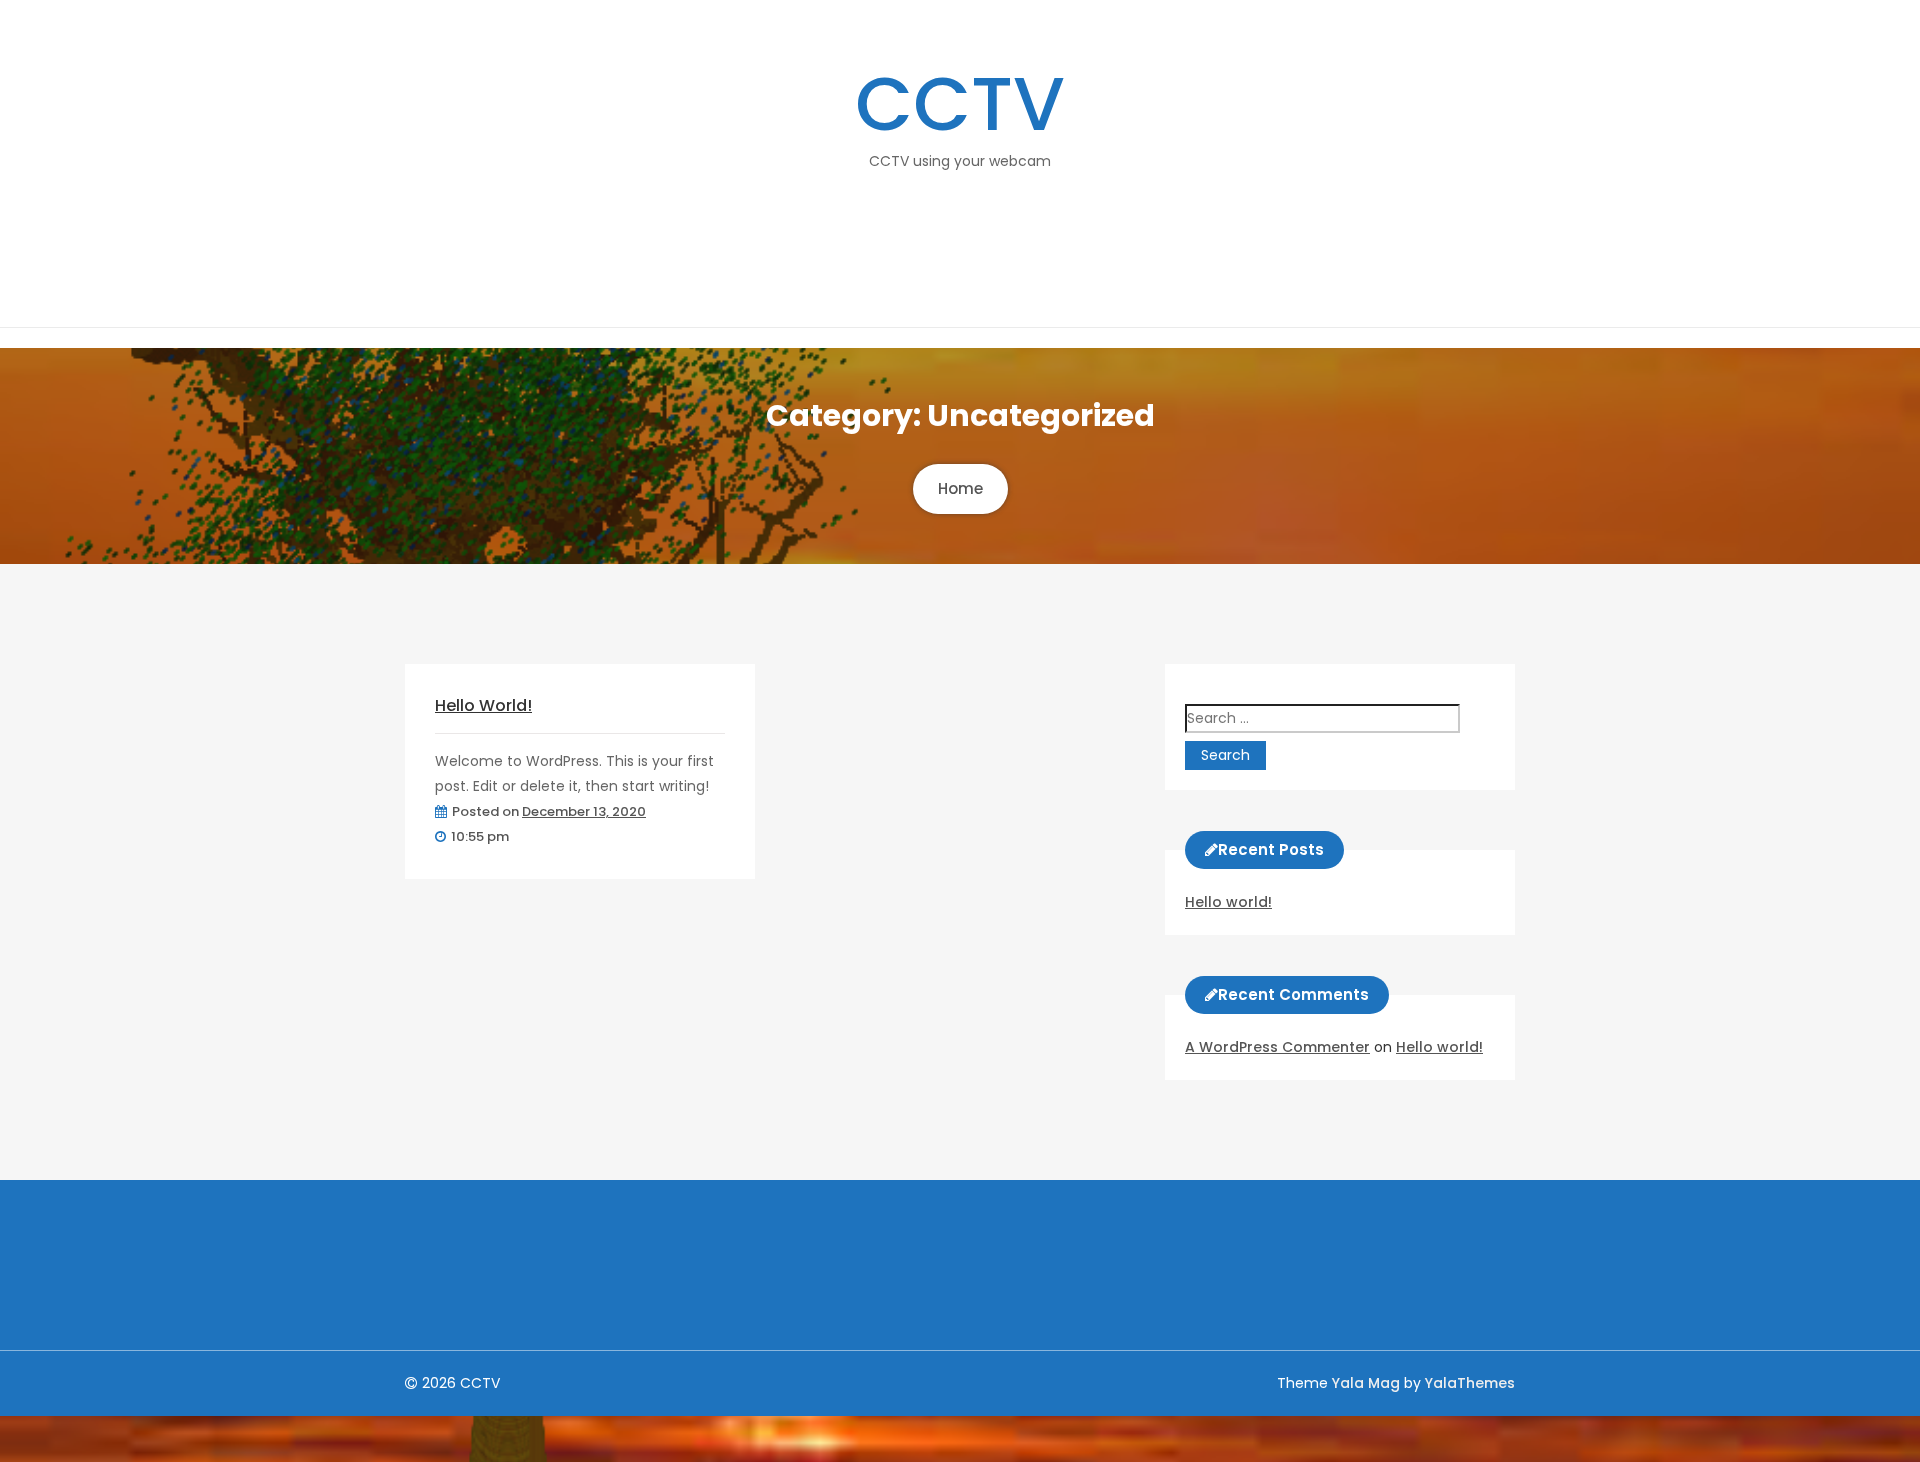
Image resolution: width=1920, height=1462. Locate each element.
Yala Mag (1368, 1383)
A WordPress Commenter (1277, 1047)
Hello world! (483, 705)
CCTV (960, 104)
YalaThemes (1470, 1383)
